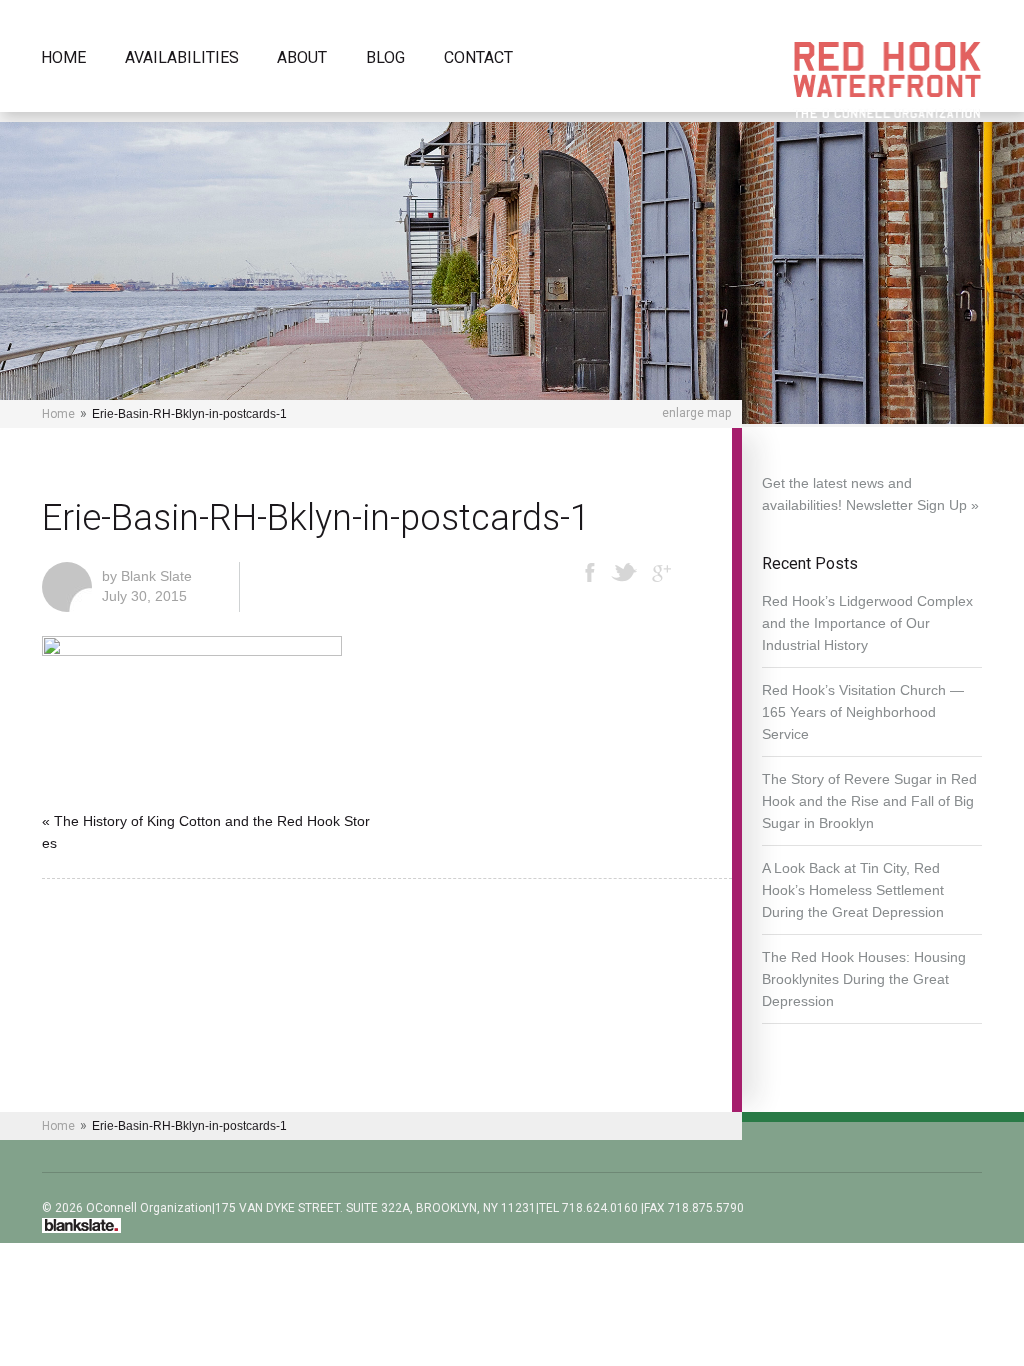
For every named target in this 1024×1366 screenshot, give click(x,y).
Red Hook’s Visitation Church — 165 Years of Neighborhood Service (863, 712)
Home (63, 58)
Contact (478, 58)
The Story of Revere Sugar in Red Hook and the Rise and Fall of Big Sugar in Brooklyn (869, 801)
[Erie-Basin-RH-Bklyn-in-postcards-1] (192, 651)
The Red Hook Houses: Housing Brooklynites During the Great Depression (864, 979)
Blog (385, 58)
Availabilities (182, 58)
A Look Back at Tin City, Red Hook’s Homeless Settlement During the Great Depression (853, 890)
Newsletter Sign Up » (912, 505)
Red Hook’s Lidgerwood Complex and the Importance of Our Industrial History (867, 623)
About (302, 58)
